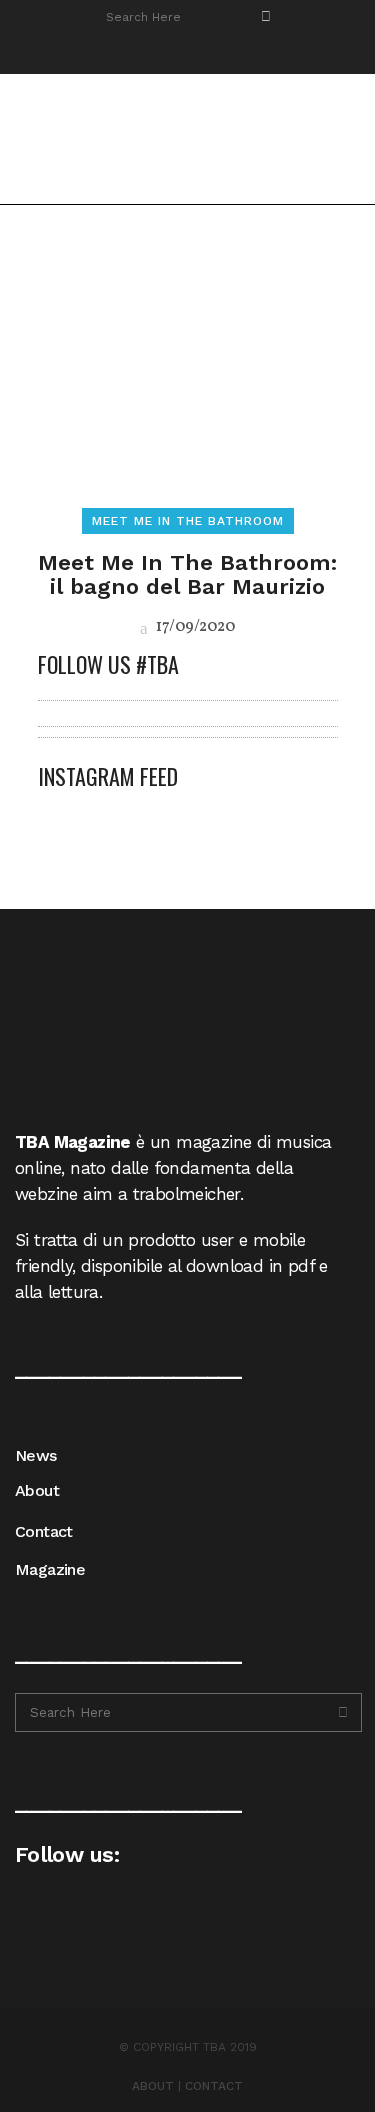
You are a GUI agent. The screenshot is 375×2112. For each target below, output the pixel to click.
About (37, 1490)
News (36, 1455)
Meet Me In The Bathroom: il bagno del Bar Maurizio (187, 574)
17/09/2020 (194, 627)
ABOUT (153, 2086)
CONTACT (214, 2086)
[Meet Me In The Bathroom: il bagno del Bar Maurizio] (187, 378)
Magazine (50, 1569)
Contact (44, 1531)
